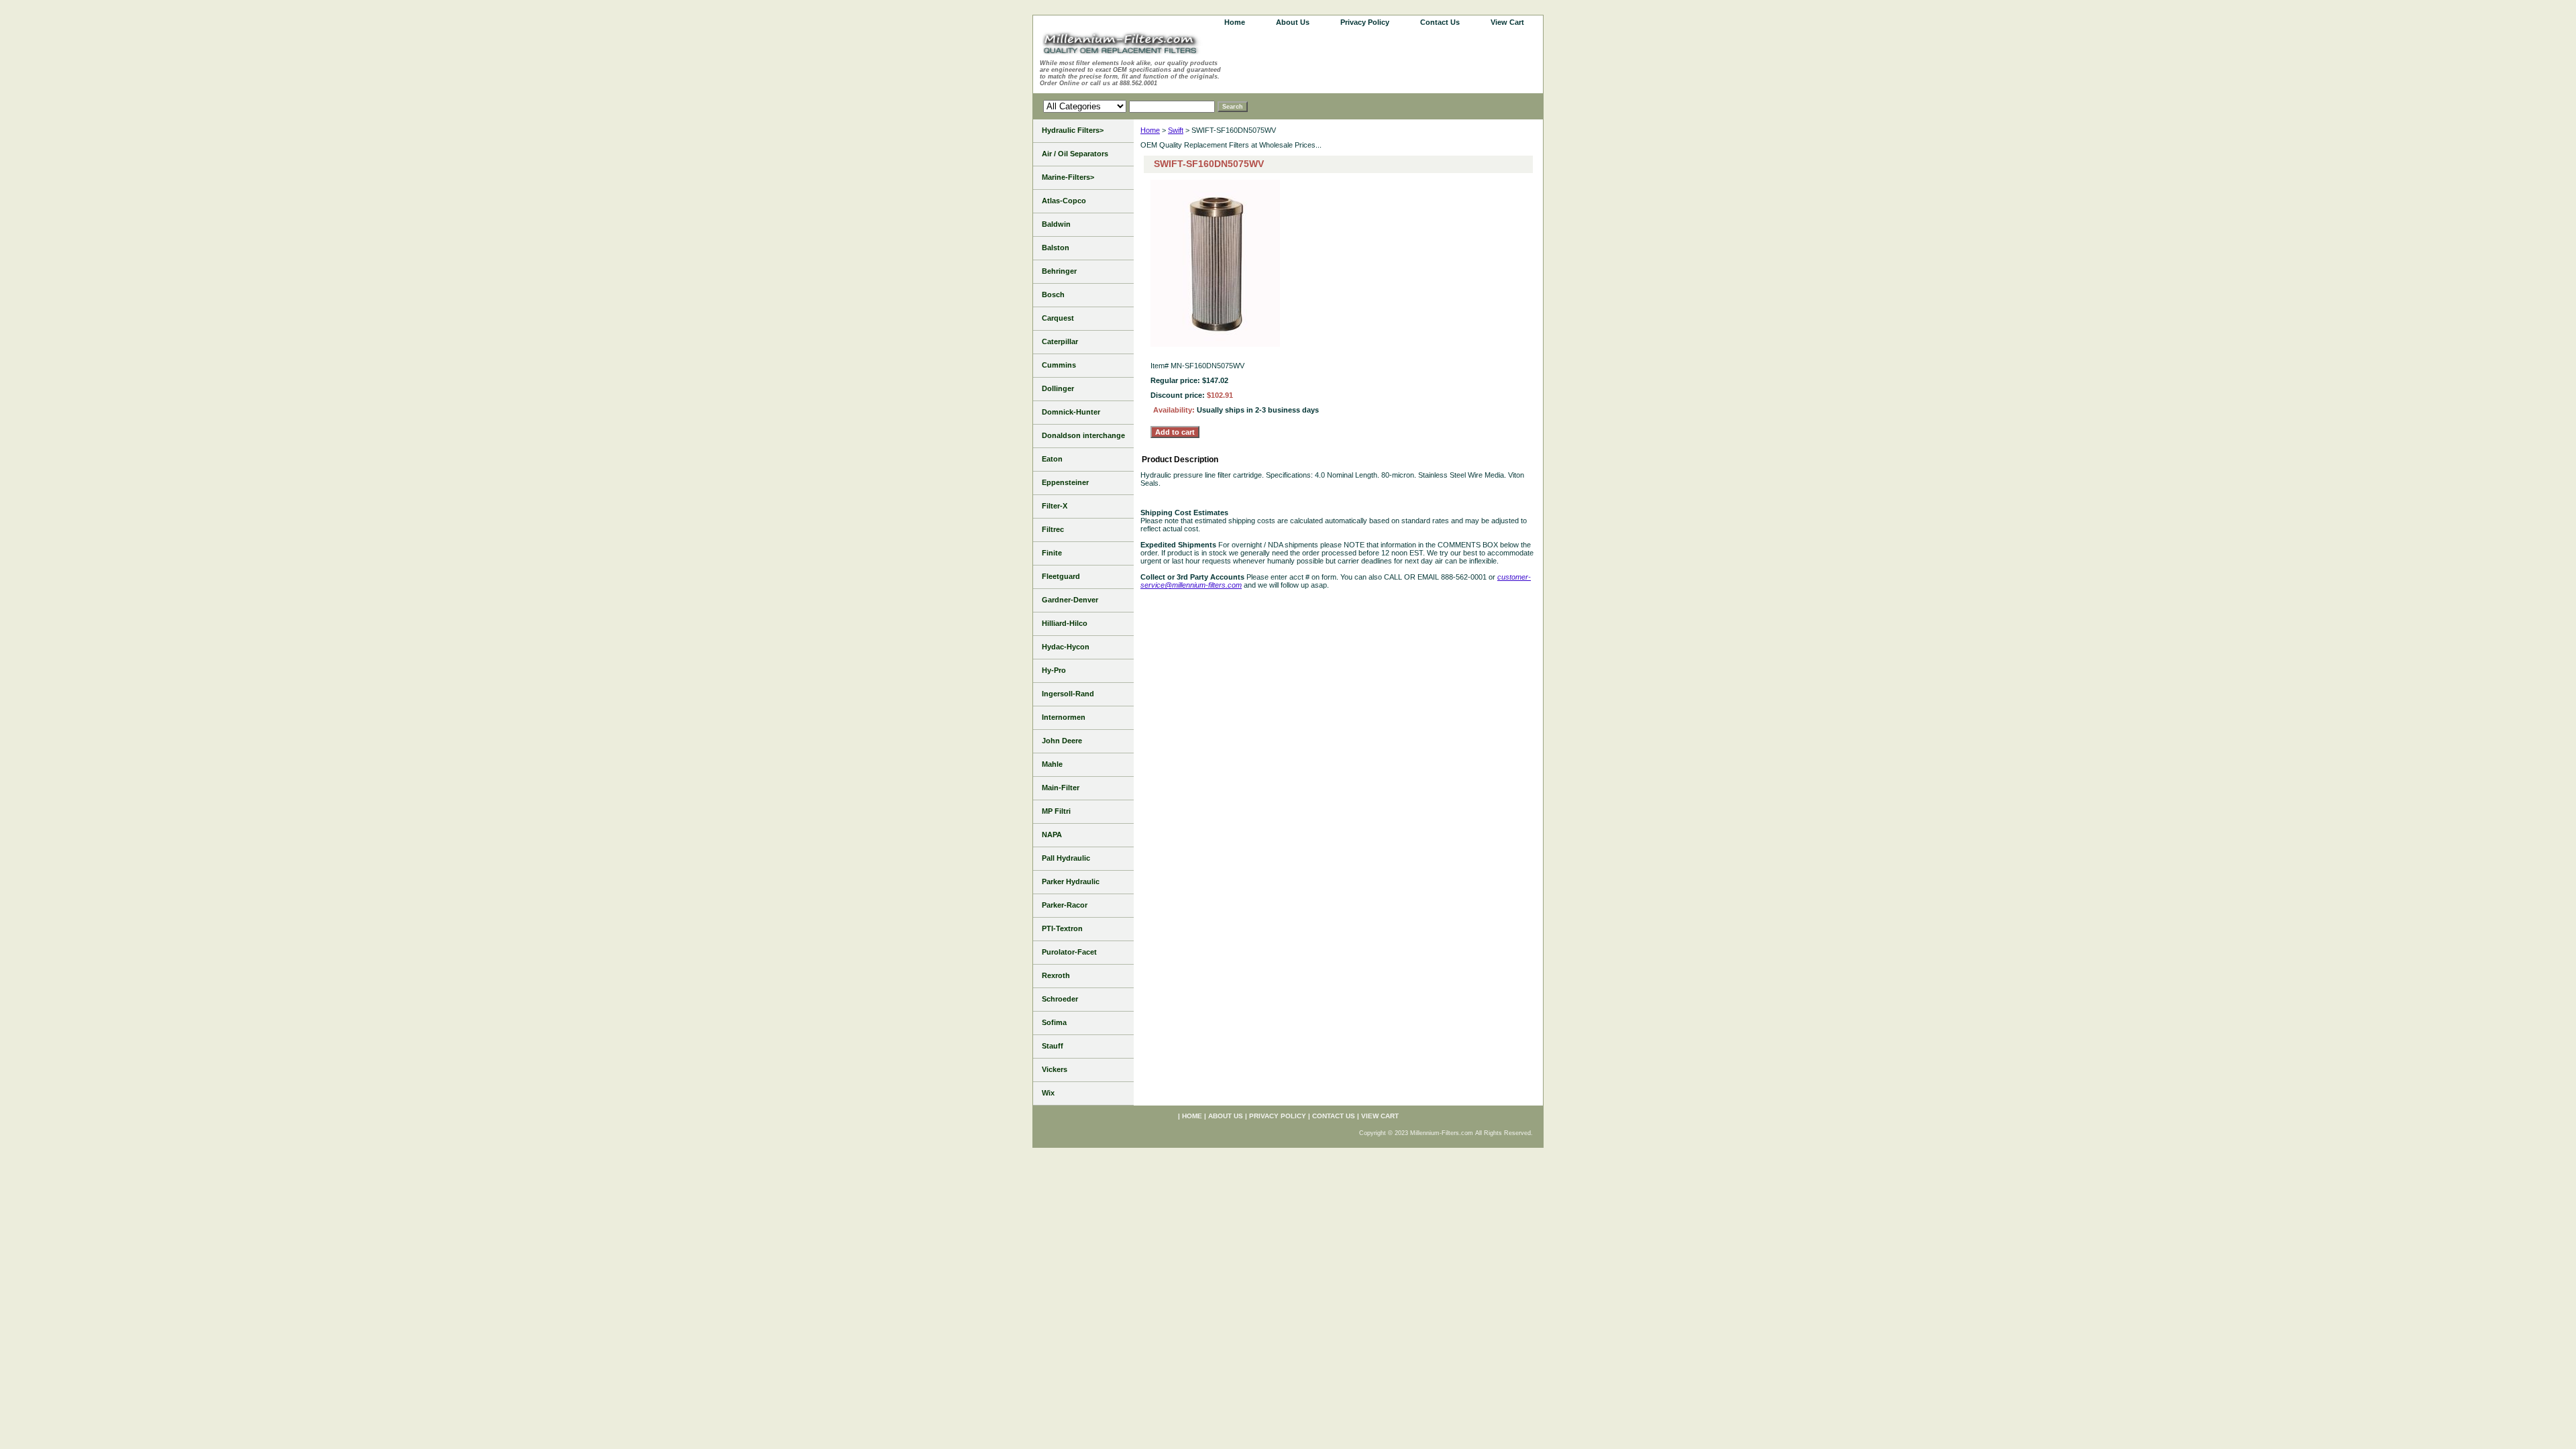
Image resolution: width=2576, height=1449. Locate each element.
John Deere (1062, 741)
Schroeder (1060, 999)
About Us (1293, 22)
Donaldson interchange (1083, 435)
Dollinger (1058, 388)
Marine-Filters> (1068, 177)
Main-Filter (1061, 788)
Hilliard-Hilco (1065, 623)
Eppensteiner (1065, 482)
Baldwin (1056, 224)
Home (1150, 130)
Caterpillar (1060, 341)
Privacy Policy (1365, 22)
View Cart (1507, 22)
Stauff (1053, 1046)
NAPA (1052, 835)
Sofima (1054, 1022)
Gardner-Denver (1070, 600)
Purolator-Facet (1069, 952)
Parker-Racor (1065, 905)
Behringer (1059, 271)
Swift (1176, 130)
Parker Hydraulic (1071, 881)
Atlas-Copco (1064, 201)
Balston (1056, 248)
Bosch (1053, 294)
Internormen (1064, 717)
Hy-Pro (1054, 670)
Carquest (1058, 318)
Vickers (1055, 1069)
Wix (1048, 1093)
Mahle (1052, 764)
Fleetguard (1061, 576)
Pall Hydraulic (1066, 858)
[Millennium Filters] (1134, 45)
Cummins (1059, 365)
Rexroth (1056, 975)
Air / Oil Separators (1075, 154)
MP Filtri (1056, 811)
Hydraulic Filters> (1073, 130)
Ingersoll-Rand (1068, 694)
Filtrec (1053, 529)
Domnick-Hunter (1071, 412)
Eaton (1052, 459)
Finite (1052, 553)
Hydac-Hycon (1066, 647)
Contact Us (1440, 22)
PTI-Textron (1062, 928)
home (1235, 22)
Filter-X (1055, 506)
